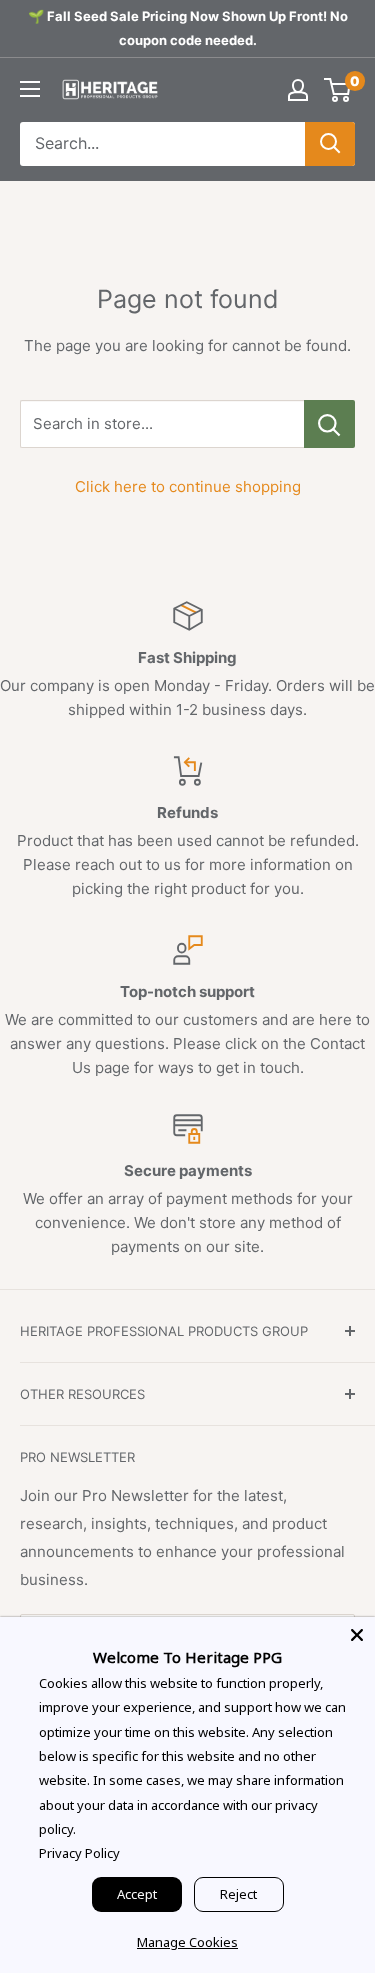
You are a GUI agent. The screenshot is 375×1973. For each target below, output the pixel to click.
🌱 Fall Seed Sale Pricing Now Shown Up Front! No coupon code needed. (188, 28)
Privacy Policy (79, 1853)
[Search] (330, 144)
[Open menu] (30, 89)
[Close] (357, 1635)
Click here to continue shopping (188, 486)
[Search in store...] (329, 424)
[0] (338, 90)
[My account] (298, 90)
